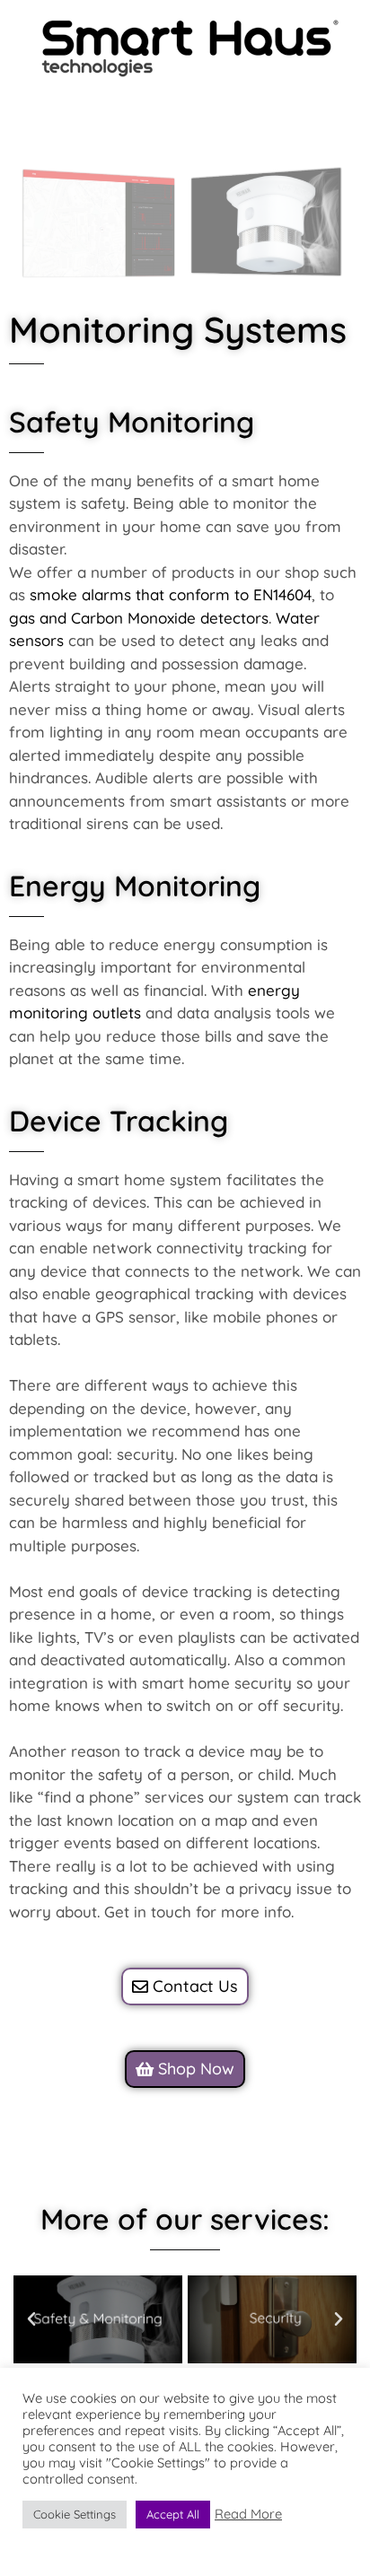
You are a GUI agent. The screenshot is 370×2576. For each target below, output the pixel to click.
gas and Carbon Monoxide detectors (139, 618)
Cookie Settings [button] (75, 2514)
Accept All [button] (173, 2514)
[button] (31, 2319)
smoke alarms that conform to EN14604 (171, 594)
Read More (248, 2514)
